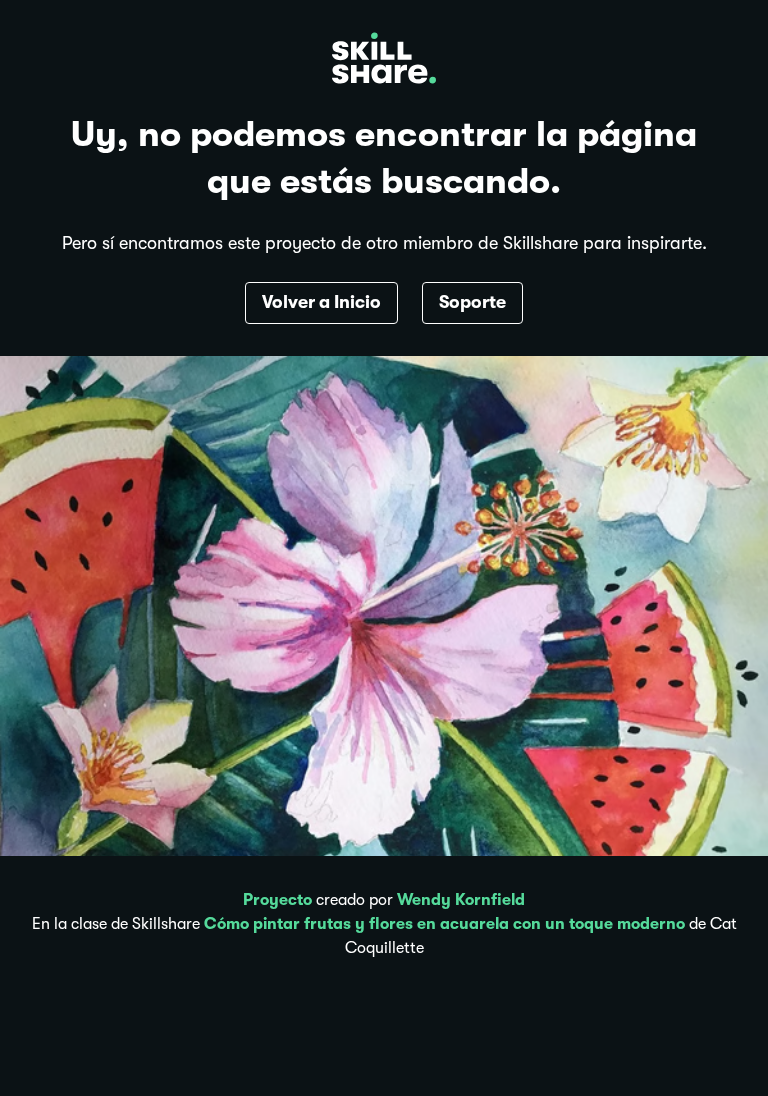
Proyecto (277, 900)
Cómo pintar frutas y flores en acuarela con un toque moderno (444, 924)
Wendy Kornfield (461, 900)
